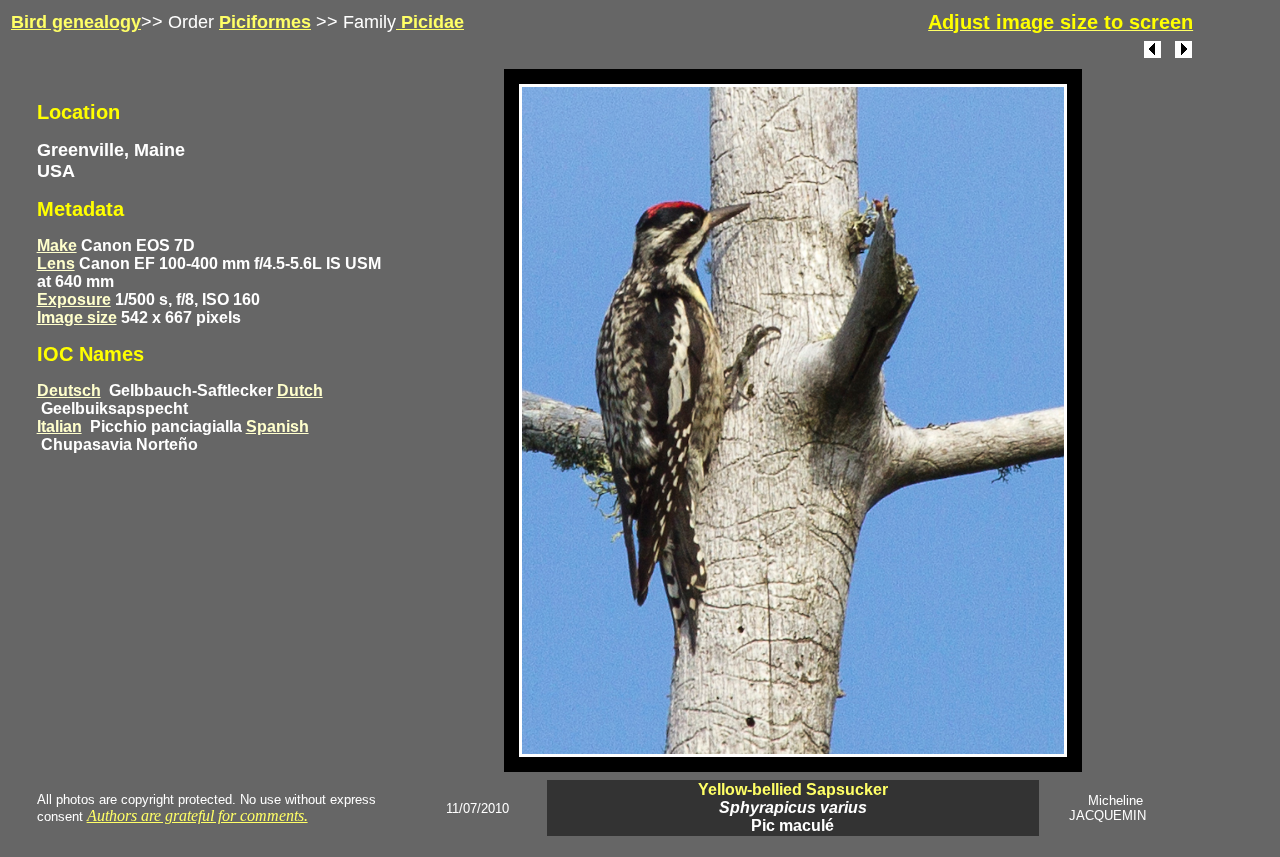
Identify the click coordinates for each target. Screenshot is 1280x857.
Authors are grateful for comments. (197, 815)
